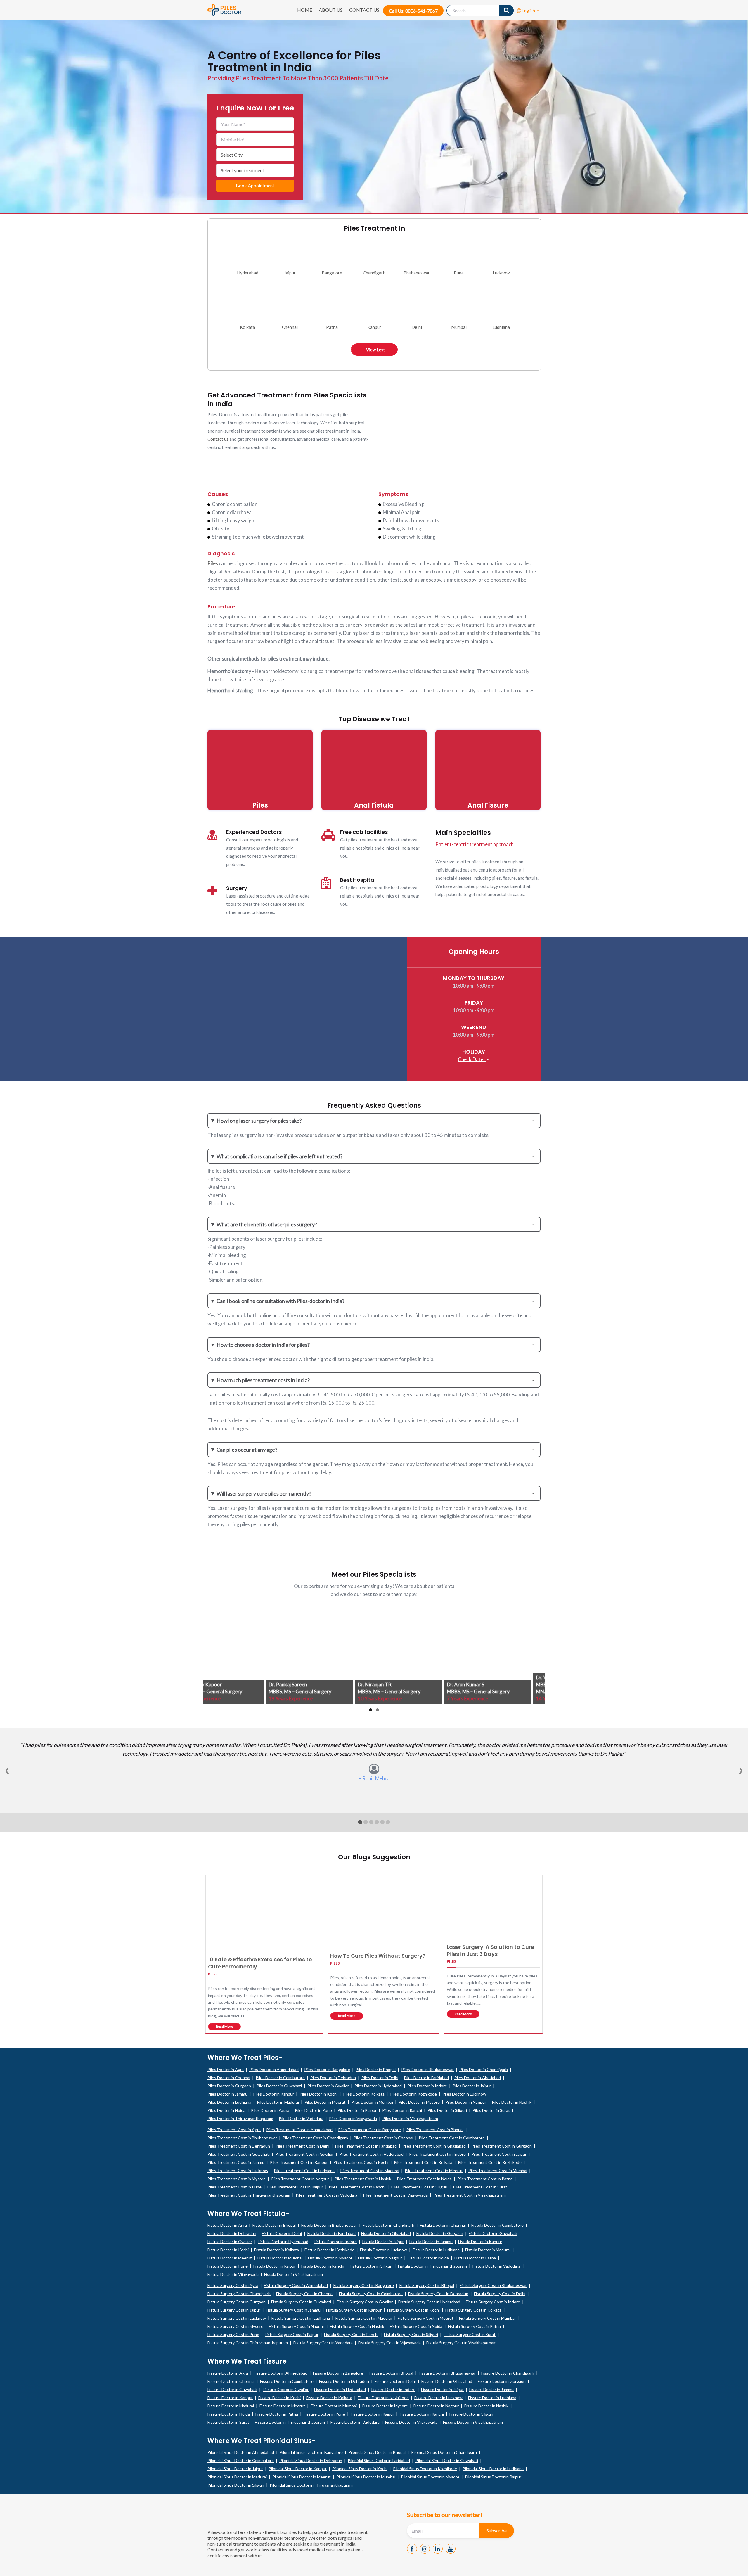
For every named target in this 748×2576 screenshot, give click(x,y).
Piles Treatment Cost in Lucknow (238, 2170)
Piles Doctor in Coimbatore (280, 2078)
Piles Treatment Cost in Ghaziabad (434, 2146)
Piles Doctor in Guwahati (279, 2086)
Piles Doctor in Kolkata (364, 2094)
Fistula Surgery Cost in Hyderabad (429, 2302)
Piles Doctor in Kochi (318, 2094)
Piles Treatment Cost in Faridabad (366, 2146)
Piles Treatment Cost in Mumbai (498, 2170)
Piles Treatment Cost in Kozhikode (490, 2162)
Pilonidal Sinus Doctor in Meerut (302, 2477)
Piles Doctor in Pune (313, 2110)
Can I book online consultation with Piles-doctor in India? (280, 1301)
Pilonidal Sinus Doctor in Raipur (493, 2477)
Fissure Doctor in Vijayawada (411, 2422)
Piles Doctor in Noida (226, 2110)
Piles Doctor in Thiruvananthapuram (240, 2118)
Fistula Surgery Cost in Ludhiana (301, 2318)
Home (305, 10)
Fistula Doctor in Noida (428, 2258)
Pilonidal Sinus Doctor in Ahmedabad (241, 2452)
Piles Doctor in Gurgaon (229, 2086)
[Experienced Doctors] (212, 835)
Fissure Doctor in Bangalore (338, 2373)
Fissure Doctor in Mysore (385, 2406)
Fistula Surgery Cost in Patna (474, 2326)
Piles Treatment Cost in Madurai (370, 2170)
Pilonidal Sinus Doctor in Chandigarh (444, 2452)
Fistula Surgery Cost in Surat (470, 2334)
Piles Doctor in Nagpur (466, 2102)
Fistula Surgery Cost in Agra (233, 2285)
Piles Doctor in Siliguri (447, 2110)
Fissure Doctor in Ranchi (422, 2414)
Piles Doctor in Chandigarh (484, 2069)
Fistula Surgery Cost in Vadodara (323, 2343)
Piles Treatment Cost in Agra (234, 2130)
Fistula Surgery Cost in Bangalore (364, 2285)
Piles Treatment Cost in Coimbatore (452, 2138)
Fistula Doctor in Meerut (230, 2258)
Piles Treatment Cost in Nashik (363, 2179)
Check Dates (472, 1059)
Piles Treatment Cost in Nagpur (300, 2179)
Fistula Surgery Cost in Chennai (305, 2294)
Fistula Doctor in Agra (227, 2225)
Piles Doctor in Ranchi (402, 2110)
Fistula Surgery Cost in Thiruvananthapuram (248, 2343)
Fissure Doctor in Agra (228, 2373)
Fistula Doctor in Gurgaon (440, 2233)
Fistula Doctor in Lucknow (383, 2250)
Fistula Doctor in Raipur (275, 2266)
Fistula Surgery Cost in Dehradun (438, 2294)
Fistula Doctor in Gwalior (230, 2242)
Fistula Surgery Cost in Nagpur (297, 2326)
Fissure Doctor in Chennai (231, 2381)
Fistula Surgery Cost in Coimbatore (371, 2294)
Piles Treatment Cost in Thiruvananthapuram (249, 2195)
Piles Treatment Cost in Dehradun (239, 2146)
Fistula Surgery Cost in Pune (233, 2334)
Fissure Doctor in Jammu (491, 2389)
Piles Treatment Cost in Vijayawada (395, 2195)
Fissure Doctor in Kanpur (230, 2398)
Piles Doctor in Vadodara (301, 2118)
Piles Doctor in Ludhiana (229, 2102)
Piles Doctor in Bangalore (327, 2069)
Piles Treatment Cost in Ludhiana (304, 2170)
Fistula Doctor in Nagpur (380, 2258)
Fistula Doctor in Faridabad (331, 2233)
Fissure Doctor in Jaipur (442, 2389)
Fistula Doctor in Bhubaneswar (329, 2225)
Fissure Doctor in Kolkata (329, 2398)
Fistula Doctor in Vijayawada (233, 2274)
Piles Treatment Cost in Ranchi (357, 2187)
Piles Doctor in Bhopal (376, 2069)
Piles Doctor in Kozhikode (413, 2094)
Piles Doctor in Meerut (325, 2102)
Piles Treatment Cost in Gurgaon (502, 2146)
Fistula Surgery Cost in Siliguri (411, 2334)
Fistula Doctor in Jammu (431, 2242)
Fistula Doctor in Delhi (282, 2233)
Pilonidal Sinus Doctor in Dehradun (311, 2460)
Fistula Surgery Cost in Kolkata (473, 2310)
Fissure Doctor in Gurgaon (502, 2381)
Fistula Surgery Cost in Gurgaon (237, 2302)
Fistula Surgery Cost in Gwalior (365, 2302)
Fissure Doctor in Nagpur (436, 2406)
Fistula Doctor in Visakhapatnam (294, 2274)
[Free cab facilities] (328, 835)
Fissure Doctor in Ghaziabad (447, 2381)
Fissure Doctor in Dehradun (344, 2381)
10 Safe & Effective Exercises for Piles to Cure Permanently (260, 1963)
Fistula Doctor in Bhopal (274, 2225)
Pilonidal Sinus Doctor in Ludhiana (493, 2469)
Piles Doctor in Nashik (512, 2102)
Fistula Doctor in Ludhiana (436, 2250)
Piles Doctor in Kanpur (273, 2094)
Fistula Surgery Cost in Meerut (426, 2318)
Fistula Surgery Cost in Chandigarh (239, 2294)
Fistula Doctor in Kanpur (480, 2242)
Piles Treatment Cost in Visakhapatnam (470, 2195)
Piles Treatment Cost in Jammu (236, 2162)
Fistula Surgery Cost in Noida (416, 2326)
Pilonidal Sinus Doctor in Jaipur (235, 2469)
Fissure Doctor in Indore (393, 2389)
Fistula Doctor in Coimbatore (497, 2225)
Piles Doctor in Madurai (278, 2102)
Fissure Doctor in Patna (277, 2414)
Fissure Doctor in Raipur (372, 2414)
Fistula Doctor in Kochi (228, 2250)
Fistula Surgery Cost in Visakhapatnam (461, 2343)
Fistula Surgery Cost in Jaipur (234, 2310)
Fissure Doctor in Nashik (486, 2406)
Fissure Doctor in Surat (228, 2422)
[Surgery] (212, 891)
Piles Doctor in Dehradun (333, 2078)
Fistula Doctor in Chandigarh (388, 2225)
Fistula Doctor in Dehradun (232, 2233)
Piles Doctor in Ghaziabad (478, 2078)
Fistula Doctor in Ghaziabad (386, 2233)
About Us (331, 10)
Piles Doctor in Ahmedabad (274, 2069)
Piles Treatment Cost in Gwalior (304, 2154)
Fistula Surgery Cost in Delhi (500, 2294)
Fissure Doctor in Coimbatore (287, 2381)
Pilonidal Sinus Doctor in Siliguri (236, 2485)
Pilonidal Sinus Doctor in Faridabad (379, 2460)
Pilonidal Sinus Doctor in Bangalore (311, 2452)
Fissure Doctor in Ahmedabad (280, 2373)
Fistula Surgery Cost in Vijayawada (389, 2343)
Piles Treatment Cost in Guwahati (239, 2154)
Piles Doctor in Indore (427, 2086)
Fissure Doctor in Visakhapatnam (473, 2422)
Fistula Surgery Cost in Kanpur (354, 2310)
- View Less (374, 350)
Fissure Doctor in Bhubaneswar (447, 2373)
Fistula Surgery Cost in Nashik (357, 2326)
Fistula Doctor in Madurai (488, 2250)
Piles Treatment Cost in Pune (234, 2187)
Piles (213, 563)
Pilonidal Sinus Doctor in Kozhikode (425, 2469)
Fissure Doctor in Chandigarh (508, 2373)
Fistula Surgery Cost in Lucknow (237, 2318)
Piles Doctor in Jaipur (472, 2086)
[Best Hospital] (326, 883)
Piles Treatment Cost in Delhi (302, 2146)
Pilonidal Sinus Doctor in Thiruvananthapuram (311, 2485)
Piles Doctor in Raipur (357, 2110)
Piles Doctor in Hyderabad (378, 2086)
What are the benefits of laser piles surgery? (267, 1224)
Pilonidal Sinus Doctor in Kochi (360, 2469)
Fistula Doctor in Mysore (330, 2258)
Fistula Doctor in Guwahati (493, 2233)
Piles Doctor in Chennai (229, 2078)
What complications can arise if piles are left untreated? (279, 1156)
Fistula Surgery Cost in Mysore (235, 2326)
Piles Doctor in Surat (491, 2110)
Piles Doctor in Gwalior (328, 2086)
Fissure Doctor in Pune (324, 2414)
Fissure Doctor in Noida (229, 2414)
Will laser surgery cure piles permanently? (264, 1493)
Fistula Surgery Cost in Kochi (413, 2310)
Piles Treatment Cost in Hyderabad (371, 2154)
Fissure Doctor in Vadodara (355, 2422)
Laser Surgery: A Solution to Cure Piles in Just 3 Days (490, 1950)
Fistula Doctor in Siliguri (371, 2266)
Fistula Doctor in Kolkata (277, 2250)
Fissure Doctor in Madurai (231, 2406)
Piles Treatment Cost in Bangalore (369, 2130)
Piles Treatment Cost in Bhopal (435, 2130)
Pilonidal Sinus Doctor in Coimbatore (241, 2460)
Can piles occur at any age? (247, 1450)
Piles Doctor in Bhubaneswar (427, 2069)
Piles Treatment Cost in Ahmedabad (299, 2130)
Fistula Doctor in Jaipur (383, 2242)
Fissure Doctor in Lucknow (438, 2398)
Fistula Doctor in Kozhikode (329, 2250)
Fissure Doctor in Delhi (395, 2381)
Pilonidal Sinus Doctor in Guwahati (447, 2460)
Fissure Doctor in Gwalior (286, 2389)
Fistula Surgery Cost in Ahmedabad (296, 2285)
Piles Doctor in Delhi (380, 2078)
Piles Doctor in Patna (270, 2110)
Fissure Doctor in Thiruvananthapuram (290, 2422)
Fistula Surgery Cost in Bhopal (427, 2285)
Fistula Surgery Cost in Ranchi (351, 2334)
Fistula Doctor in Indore (335, 2242)
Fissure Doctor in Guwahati (232, 2389)
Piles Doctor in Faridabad (426, 2078)
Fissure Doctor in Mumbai (334, 2406)
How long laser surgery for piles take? (259, 1121)
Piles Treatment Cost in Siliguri (419, 2187)
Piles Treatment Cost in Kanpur (299, 2162)
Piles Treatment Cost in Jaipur (499, 2154)
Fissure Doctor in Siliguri (471, 2414)
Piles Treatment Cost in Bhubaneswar (242, 2138)
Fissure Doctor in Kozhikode (383, 2398)
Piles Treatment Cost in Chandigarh (315, 2138)
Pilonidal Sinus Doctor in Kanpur (298, 2469)
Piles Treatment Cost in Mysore (237, 2179)
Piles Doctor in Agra (226, 2069)
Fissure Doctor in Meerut (282, 2406)
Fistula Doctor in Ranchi (323, 2266)
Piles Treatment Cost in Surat (480, 2187)
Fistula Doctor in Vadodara (496, 2266)
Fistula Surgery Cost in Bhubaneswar (493, 2285)
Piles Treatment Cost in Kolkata (423, 2162)
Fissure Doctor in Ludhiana (492, 2398)
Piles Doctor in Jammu (227, 2094)
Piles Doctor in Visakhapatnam (410, 2118)
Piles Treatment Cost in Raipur (295, 2187)
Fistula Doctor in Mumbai (280, 2258)
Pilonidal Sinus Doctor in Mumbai (366, 2477)
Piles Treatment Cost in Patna (485, 2179)
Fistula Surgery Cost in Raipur (292, 2334)
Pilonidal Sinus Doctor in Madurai (237, 2477)
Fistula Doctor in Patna (475, 2258)
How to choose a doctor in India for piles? (263, 1345)
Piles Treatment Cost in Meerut (434, 2170)
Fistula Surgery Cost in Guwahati (301, 2302)
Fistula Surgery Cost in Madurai (364, 2318)
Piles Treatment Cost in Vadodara (327, 2195)
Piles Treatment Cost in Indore (437, 2154)
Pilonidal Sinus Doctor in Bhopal (377, 2452)
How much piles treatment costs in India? (263, 1380)
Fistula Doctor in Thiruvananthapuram (432, 2266)
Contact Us (364, 10)
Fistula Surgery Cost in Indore (493, 2302)
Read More (225, 2026)
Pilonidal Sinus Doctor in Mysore (430, 2477)
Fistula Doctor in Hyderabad (283, 2242)
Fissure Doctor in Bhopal (391, 2373)
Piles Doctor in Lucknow (464, 2094)
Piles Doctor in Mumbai (372, 2102)
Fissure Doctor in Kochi (279, 2398)
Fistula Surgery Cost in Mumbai (487, 2318)
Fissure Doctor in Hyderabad (340, 2389)
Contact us (218, 439)
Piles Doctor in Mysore (419, 2102)
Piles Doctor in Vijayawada (353, 2118)
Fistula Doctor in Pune (228, 2266)
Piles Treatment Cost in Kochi (361, 2162)
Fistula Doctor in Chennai (443, 2225)
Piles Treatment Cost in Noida (424, 2179)
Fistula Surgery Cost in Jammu (293, 2310)
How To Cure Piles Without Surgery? (378, 1956)
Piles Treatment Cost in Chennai (383, 2138)
